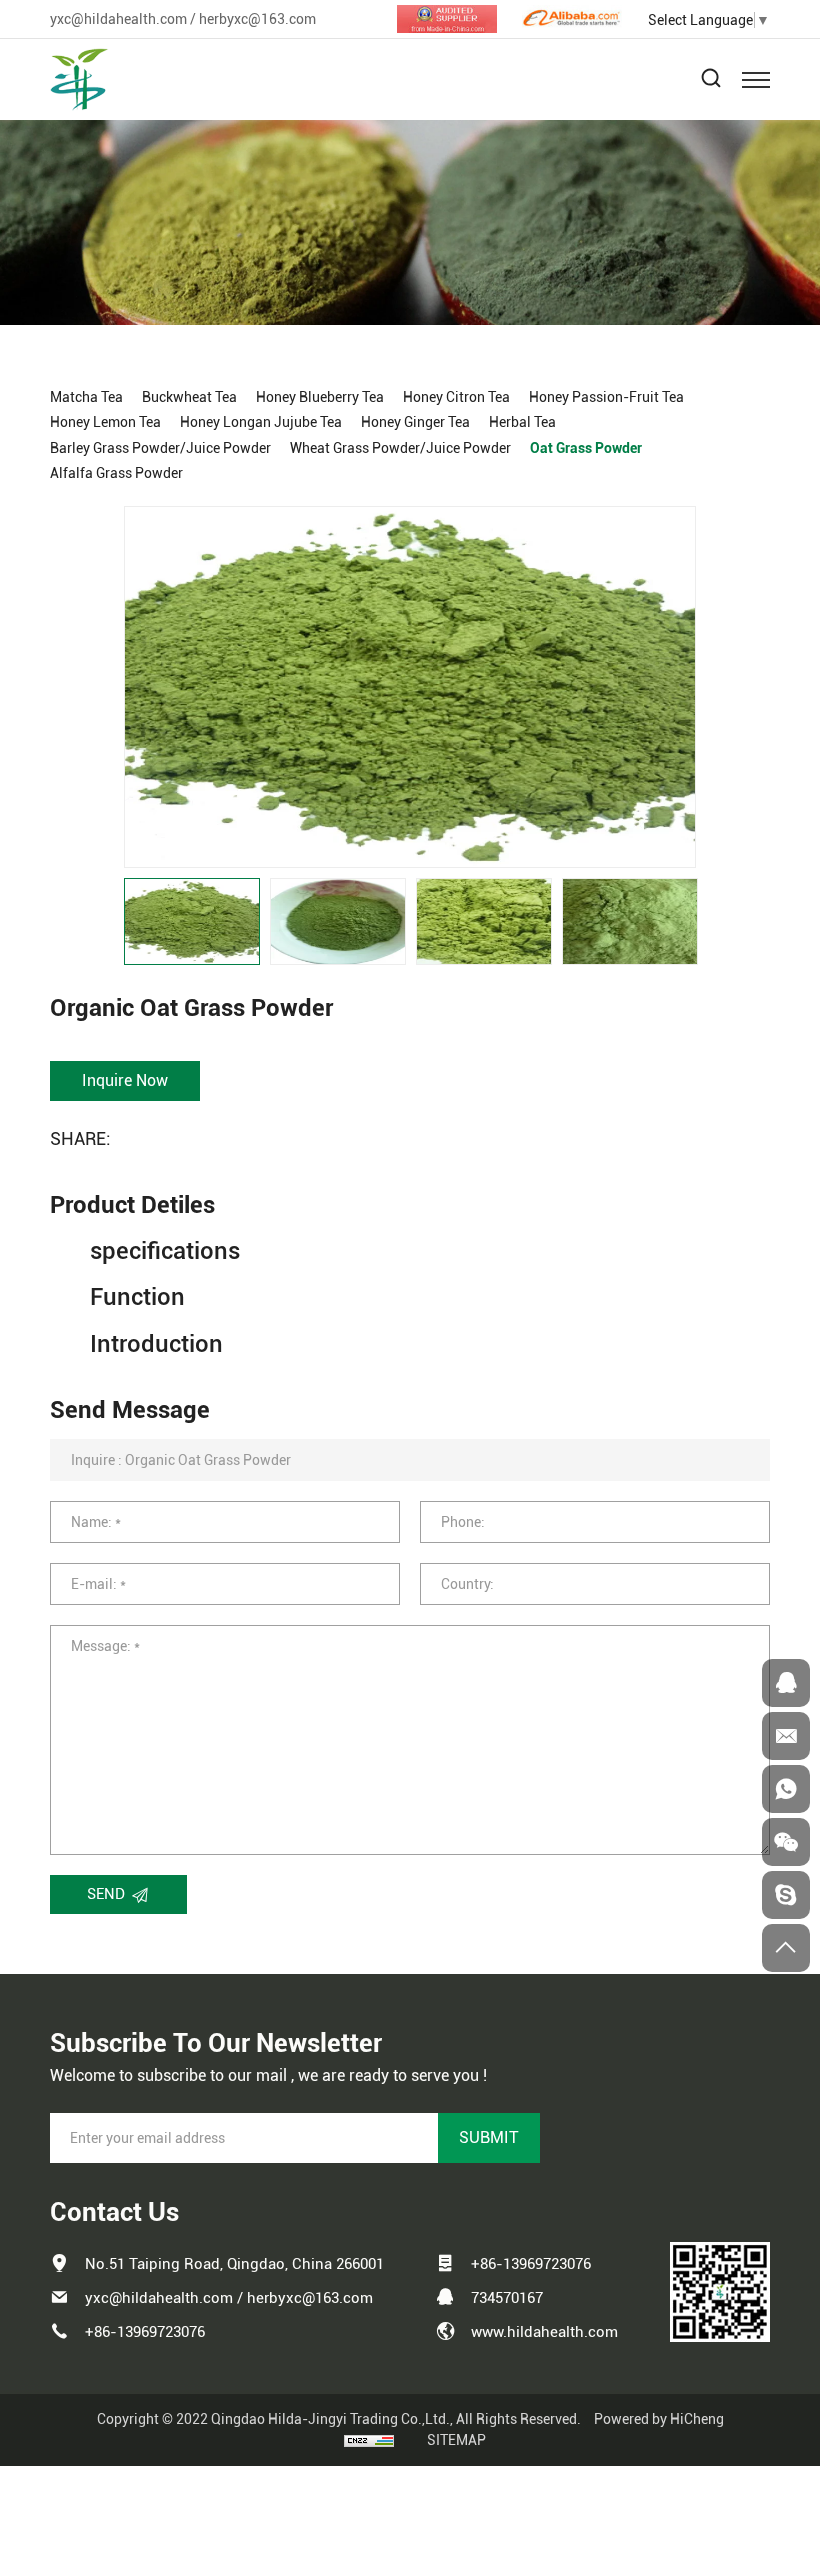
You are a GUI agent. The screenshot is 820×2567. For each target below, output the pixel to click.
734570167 (507, 2298)
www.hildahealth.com (544, 2332)
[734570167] (786, 1683)
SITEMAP (456, 2440)
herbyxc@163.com (257, 19)
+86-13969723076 (145, 2332)
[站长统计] (369, 2440)
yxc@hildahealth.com (118, 19)
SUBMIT (489, 2137)
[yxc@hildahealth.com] (786, 1736)
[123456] (786, 1789)
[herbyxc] (786, 1895)
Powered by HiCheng (659, 2419)
